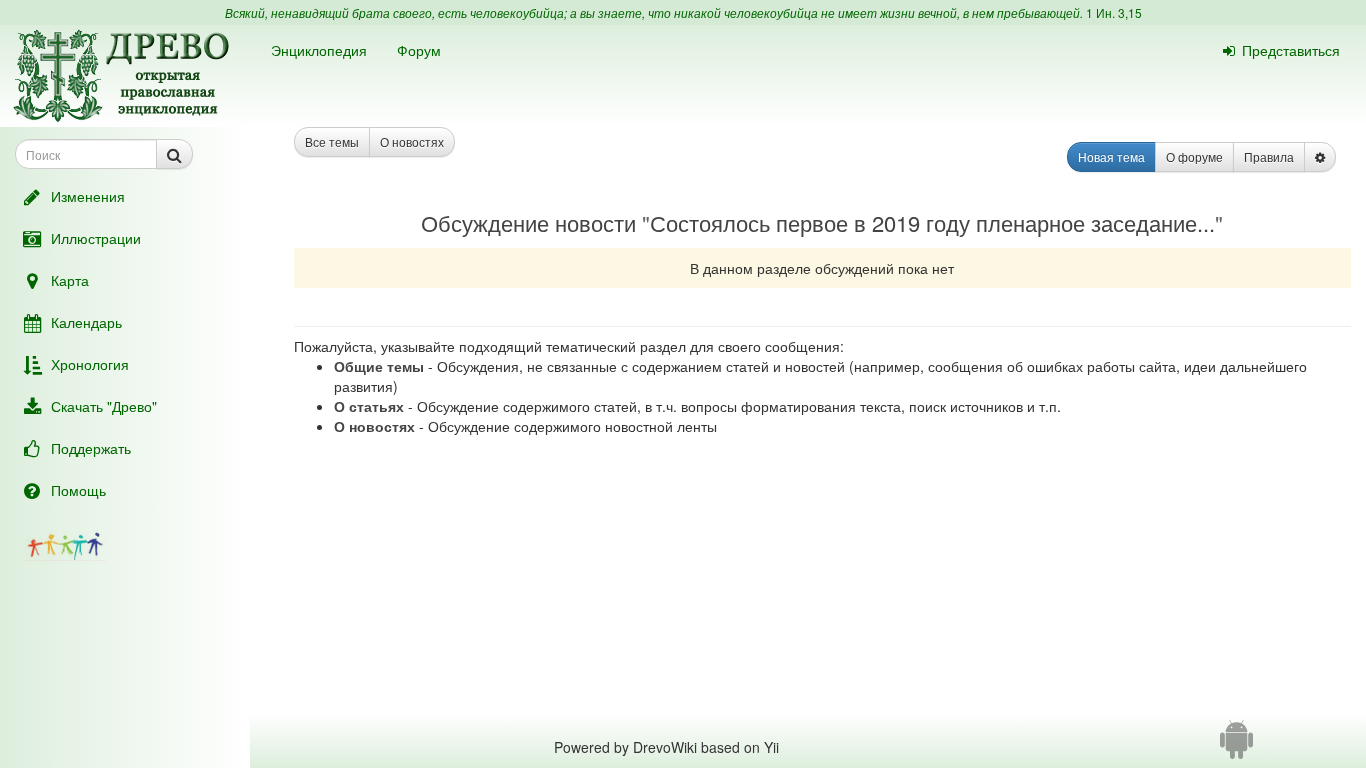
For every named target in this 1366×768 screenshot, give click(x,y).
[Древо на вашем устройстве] (1236, 747)
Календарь (86, 322)
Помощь (78, 490)
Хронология (90, 364)
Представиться (1291, 50)
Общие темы (379, 366)
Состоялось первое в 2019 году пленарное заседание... (932, 222)
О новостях (412, 141)
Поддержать (91, 448)
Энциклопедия (319, 50)
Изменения (88, 196)
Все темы (332, 141)
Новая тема (1111, 156)
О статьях (369, 406)
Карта (70, 280)
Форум (419, 50)
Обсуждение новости (528, 222)
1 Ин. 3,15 (1114, 12)
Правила (1269, 156)
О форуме (1194, 156)
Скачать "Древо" (104, 406)
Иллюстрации (96, 238)
